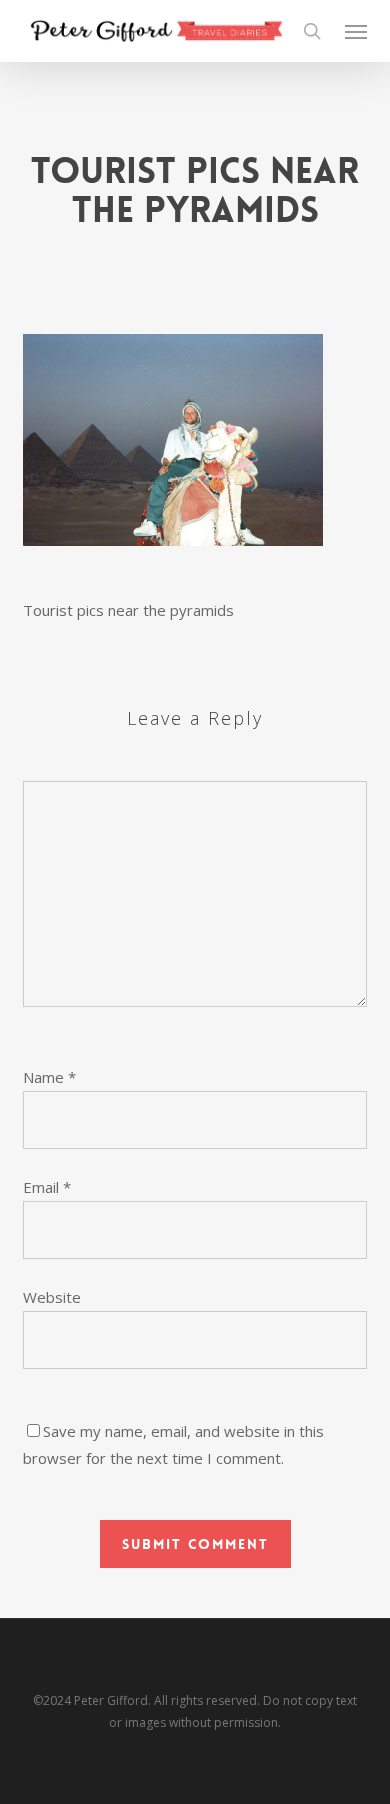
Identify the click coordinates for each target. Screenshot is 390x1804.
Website (52, 1297)
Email (47, 1187)
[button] (356, 31)
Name (49, 1077)
